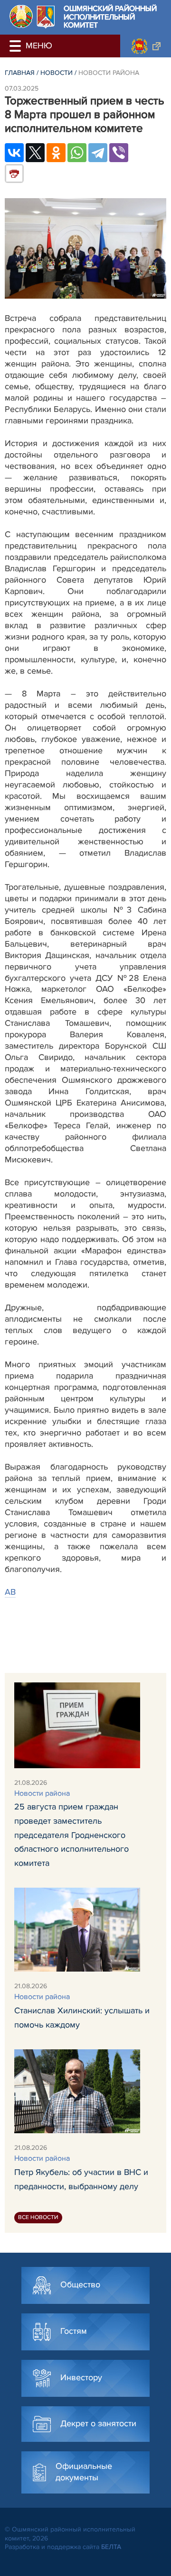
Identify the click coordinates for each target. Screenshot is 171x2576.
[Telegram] (98, 153)
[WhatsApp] (77, 153)
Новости (57, 73)
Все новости (38, 2217)
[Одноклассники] (56, 153)
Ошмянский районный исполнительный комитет (110, 17)
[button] (17, 46)
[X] (35, 153)
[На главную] (21, 16)
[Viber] (119, 153)
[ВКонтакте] (14, 153)
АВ (10, 1592)
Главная (20, 73)
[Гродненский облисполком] (146, 46)
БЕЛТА (111, 2547)
